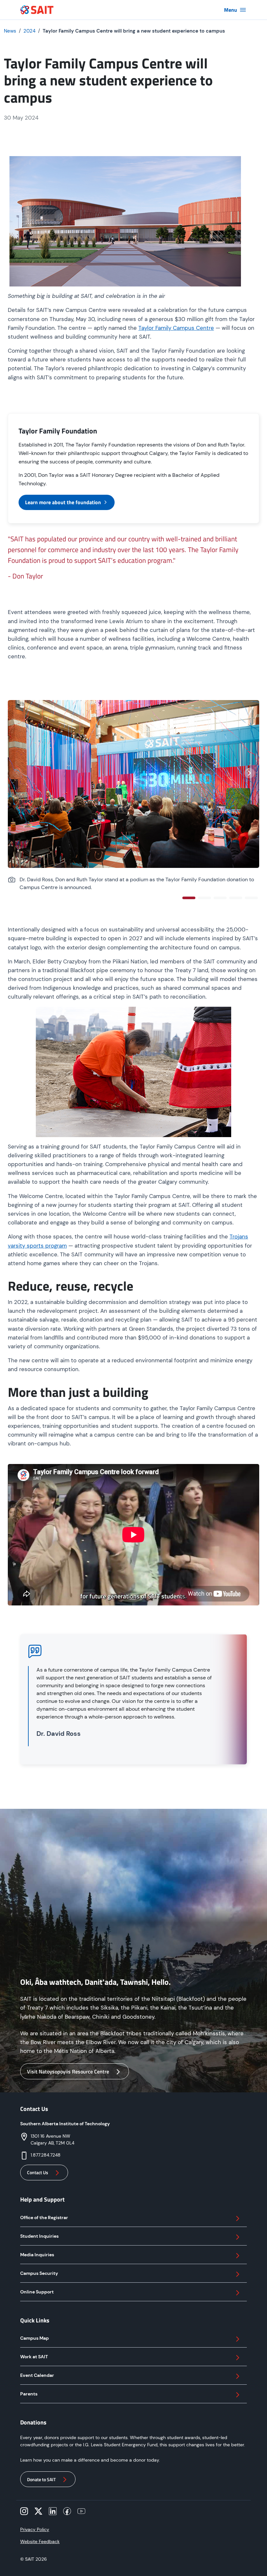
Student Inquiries (39, 2236)
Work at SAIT (34, 2357)
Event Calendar (37, 2375)
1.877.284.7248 (46, 2155)
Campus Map (35, 2338)
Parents (29, 2394)
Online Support (37, 2292)
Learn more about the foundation (63, 502)
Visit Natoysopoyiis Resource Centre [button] (68, 2071)
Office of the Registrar (44, 2217)
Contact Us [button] (38, 2172)
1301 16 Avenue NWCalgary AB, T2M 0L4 (52, 2139)
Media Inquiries (37, 2255)
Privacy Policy (35, 2529)
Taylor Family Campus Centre (176, 328)
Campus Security (39, 2273)
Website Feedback (40, 2541)
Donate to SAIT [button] (41, 2479)
